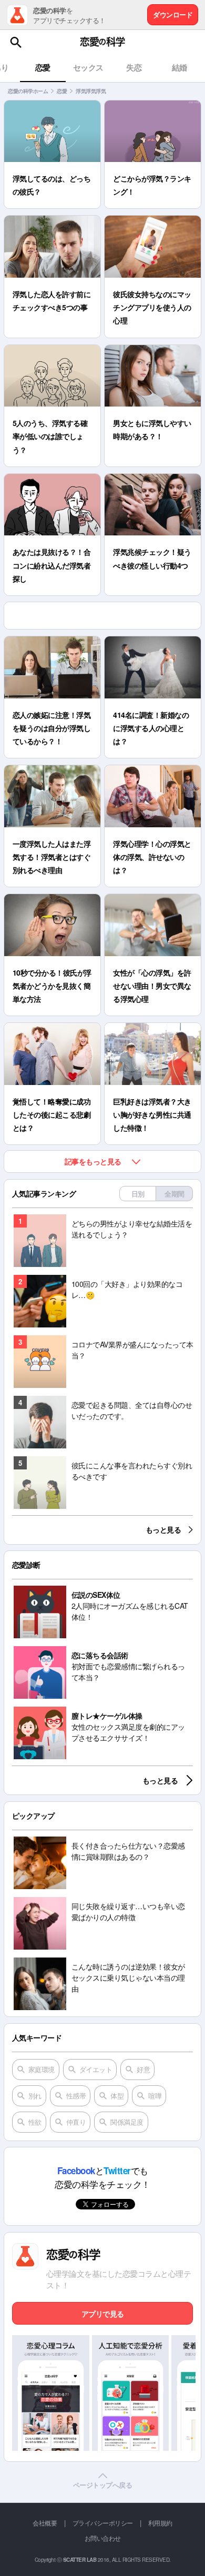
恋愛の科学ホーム (28, 91)
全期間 (175, 1194)
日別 (138, 1194)
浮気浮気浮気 (91, 91)
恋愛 (62, 91)
